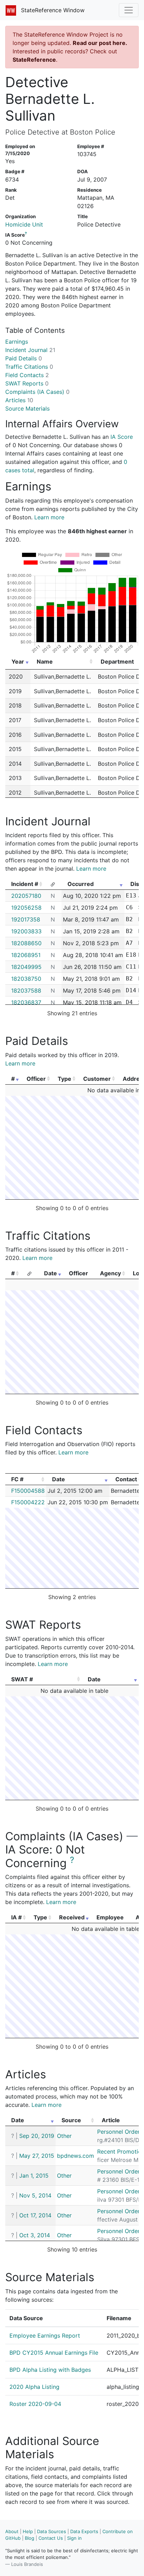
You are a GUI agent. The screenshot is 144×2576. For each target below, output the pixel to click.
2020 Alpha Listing (34, 2387)
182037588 (26, 991)
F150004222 (28, 1502)
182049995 (26, 967)
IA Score (122, 437)
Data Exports (84, 2531)
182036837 (26, 1002)
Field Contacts (27, 375)
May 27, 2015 (37, 2156)
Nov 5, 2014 (35, 2195)
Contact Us (51, 2538)
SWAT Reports (27, 383)
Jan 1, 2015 (34, 2176)
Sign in (74, 2538)
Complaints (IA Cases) (37, 392)
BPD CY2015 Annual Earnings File (54, 2353)
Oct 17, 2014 (35, 2215)
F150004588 (28, 1491)
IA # (16, 1917)
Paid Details (24, 358)
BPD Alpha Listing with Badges (50, 2370)
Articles (19, 400)
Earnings (17, 342)
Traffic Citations (29, 367)
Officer (36, 1079)
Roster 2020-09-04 (35, 2404)
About (12, 2531)
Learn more (49, 517)
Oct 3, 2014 (35, 2235)
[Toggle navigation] (129, 10)
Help (28, 2531)
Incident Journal (30, 350)
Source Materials (27, 408)
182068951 (26, 955)
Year (18, 662)
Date (51, 1273)
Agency (110, 1273)
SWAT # (22, 1679)
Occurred (81, 884)
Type (64, 1079)
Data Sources (52, 2531)
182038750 (26, 979)
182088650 (26, 943)
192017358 (26, 919)
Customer (97, 1079)
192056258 (26, 908)
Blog (30, 2538)
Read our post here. (100, 43)
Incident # (25, 884)
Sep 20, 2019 (37, 2136)
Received (72, 1917)
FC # (17, 1479)
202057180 (26, 896)
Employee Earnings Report (45, 2336)
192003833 (26, 931)
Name (45, 662)
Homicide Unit (24, 224)
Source (71, 2120)
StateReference (34, 60)
